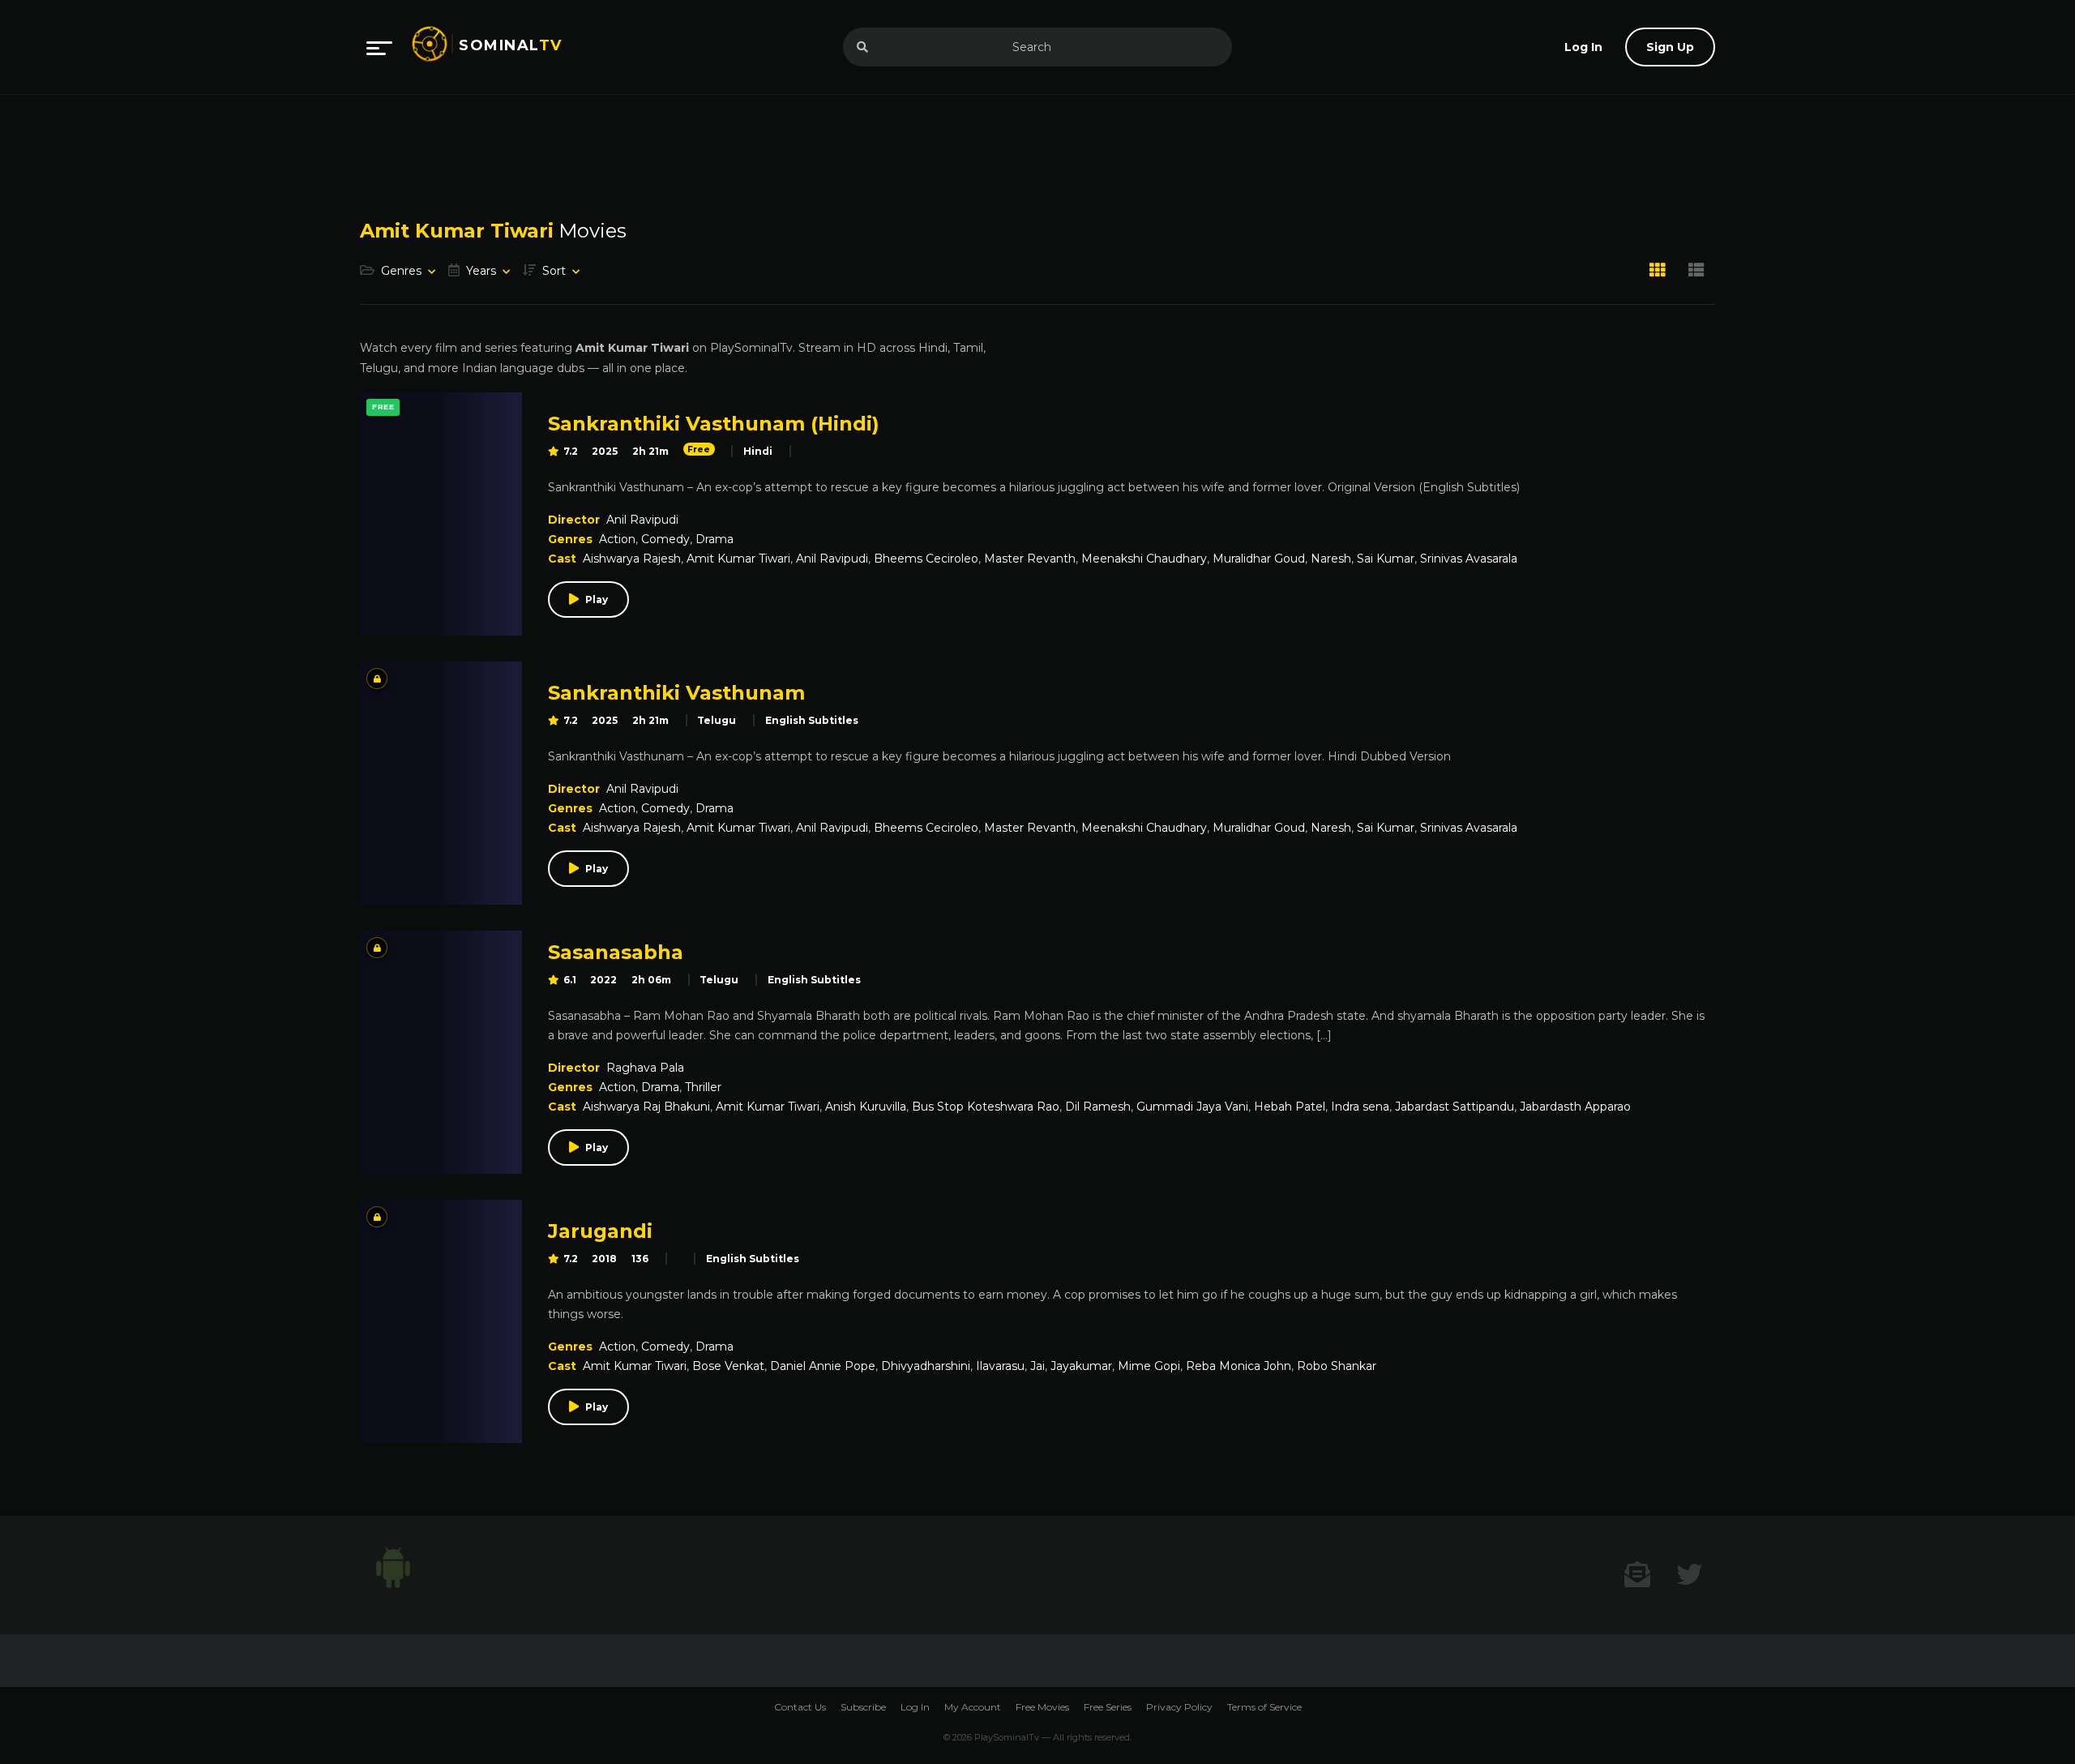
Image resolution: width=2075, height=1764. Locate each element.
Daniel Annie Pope (823, 1366)
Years (481, 271)
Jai (1037, 1366)
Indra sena (1360, 1107)
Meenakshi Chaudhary (1144, 559)
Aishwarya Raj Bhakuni (646, 1107)
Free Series (1108, 1707)
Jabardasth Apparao (1575, 1107)
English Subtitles (812, 720)
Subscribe (863, 1707)
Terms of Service (1264, 1707)
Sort (554, 271)
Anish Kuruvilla (866, 1107)
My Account (973, 1707)
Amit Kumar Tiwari (738, 559)
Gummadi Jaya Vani (1192, 1107)
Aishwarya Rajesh (632, 559)
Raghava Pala (645, 1068)
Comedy (665, 539)
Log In (915, 1707)
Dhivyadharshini (926, 1366)
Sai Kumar (1386, 559)
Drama (714, 539)
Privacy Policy (1179, 1707)
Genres (401, 271)
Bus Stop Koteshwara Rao (986, 1107)
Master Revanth (1030, 559)
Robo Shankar (1337, 1366)
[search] (862, 47)
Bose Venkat (728, 1366)
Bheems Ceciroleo (926, 559)
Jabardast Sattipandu (1455, 1107)
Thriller (703, 1087)
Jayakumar (1081, 1366)
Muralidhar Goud (1259, 559)
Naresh (1331, 559)
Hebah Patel (1290, 1107)
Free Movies (1042, 1707)
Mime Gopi (1149, 1366)
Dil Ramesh (1098, 1107)
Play (597, 599)
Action (617, 539)
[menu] (379, 47)
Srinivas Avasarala (1469, 559)
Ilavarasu (1000, 1366)
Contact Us (800, 1707)
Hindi (758, 451)
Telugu (717, 720)
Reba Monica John (1239, 1366)
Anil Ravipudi (642, 520)
